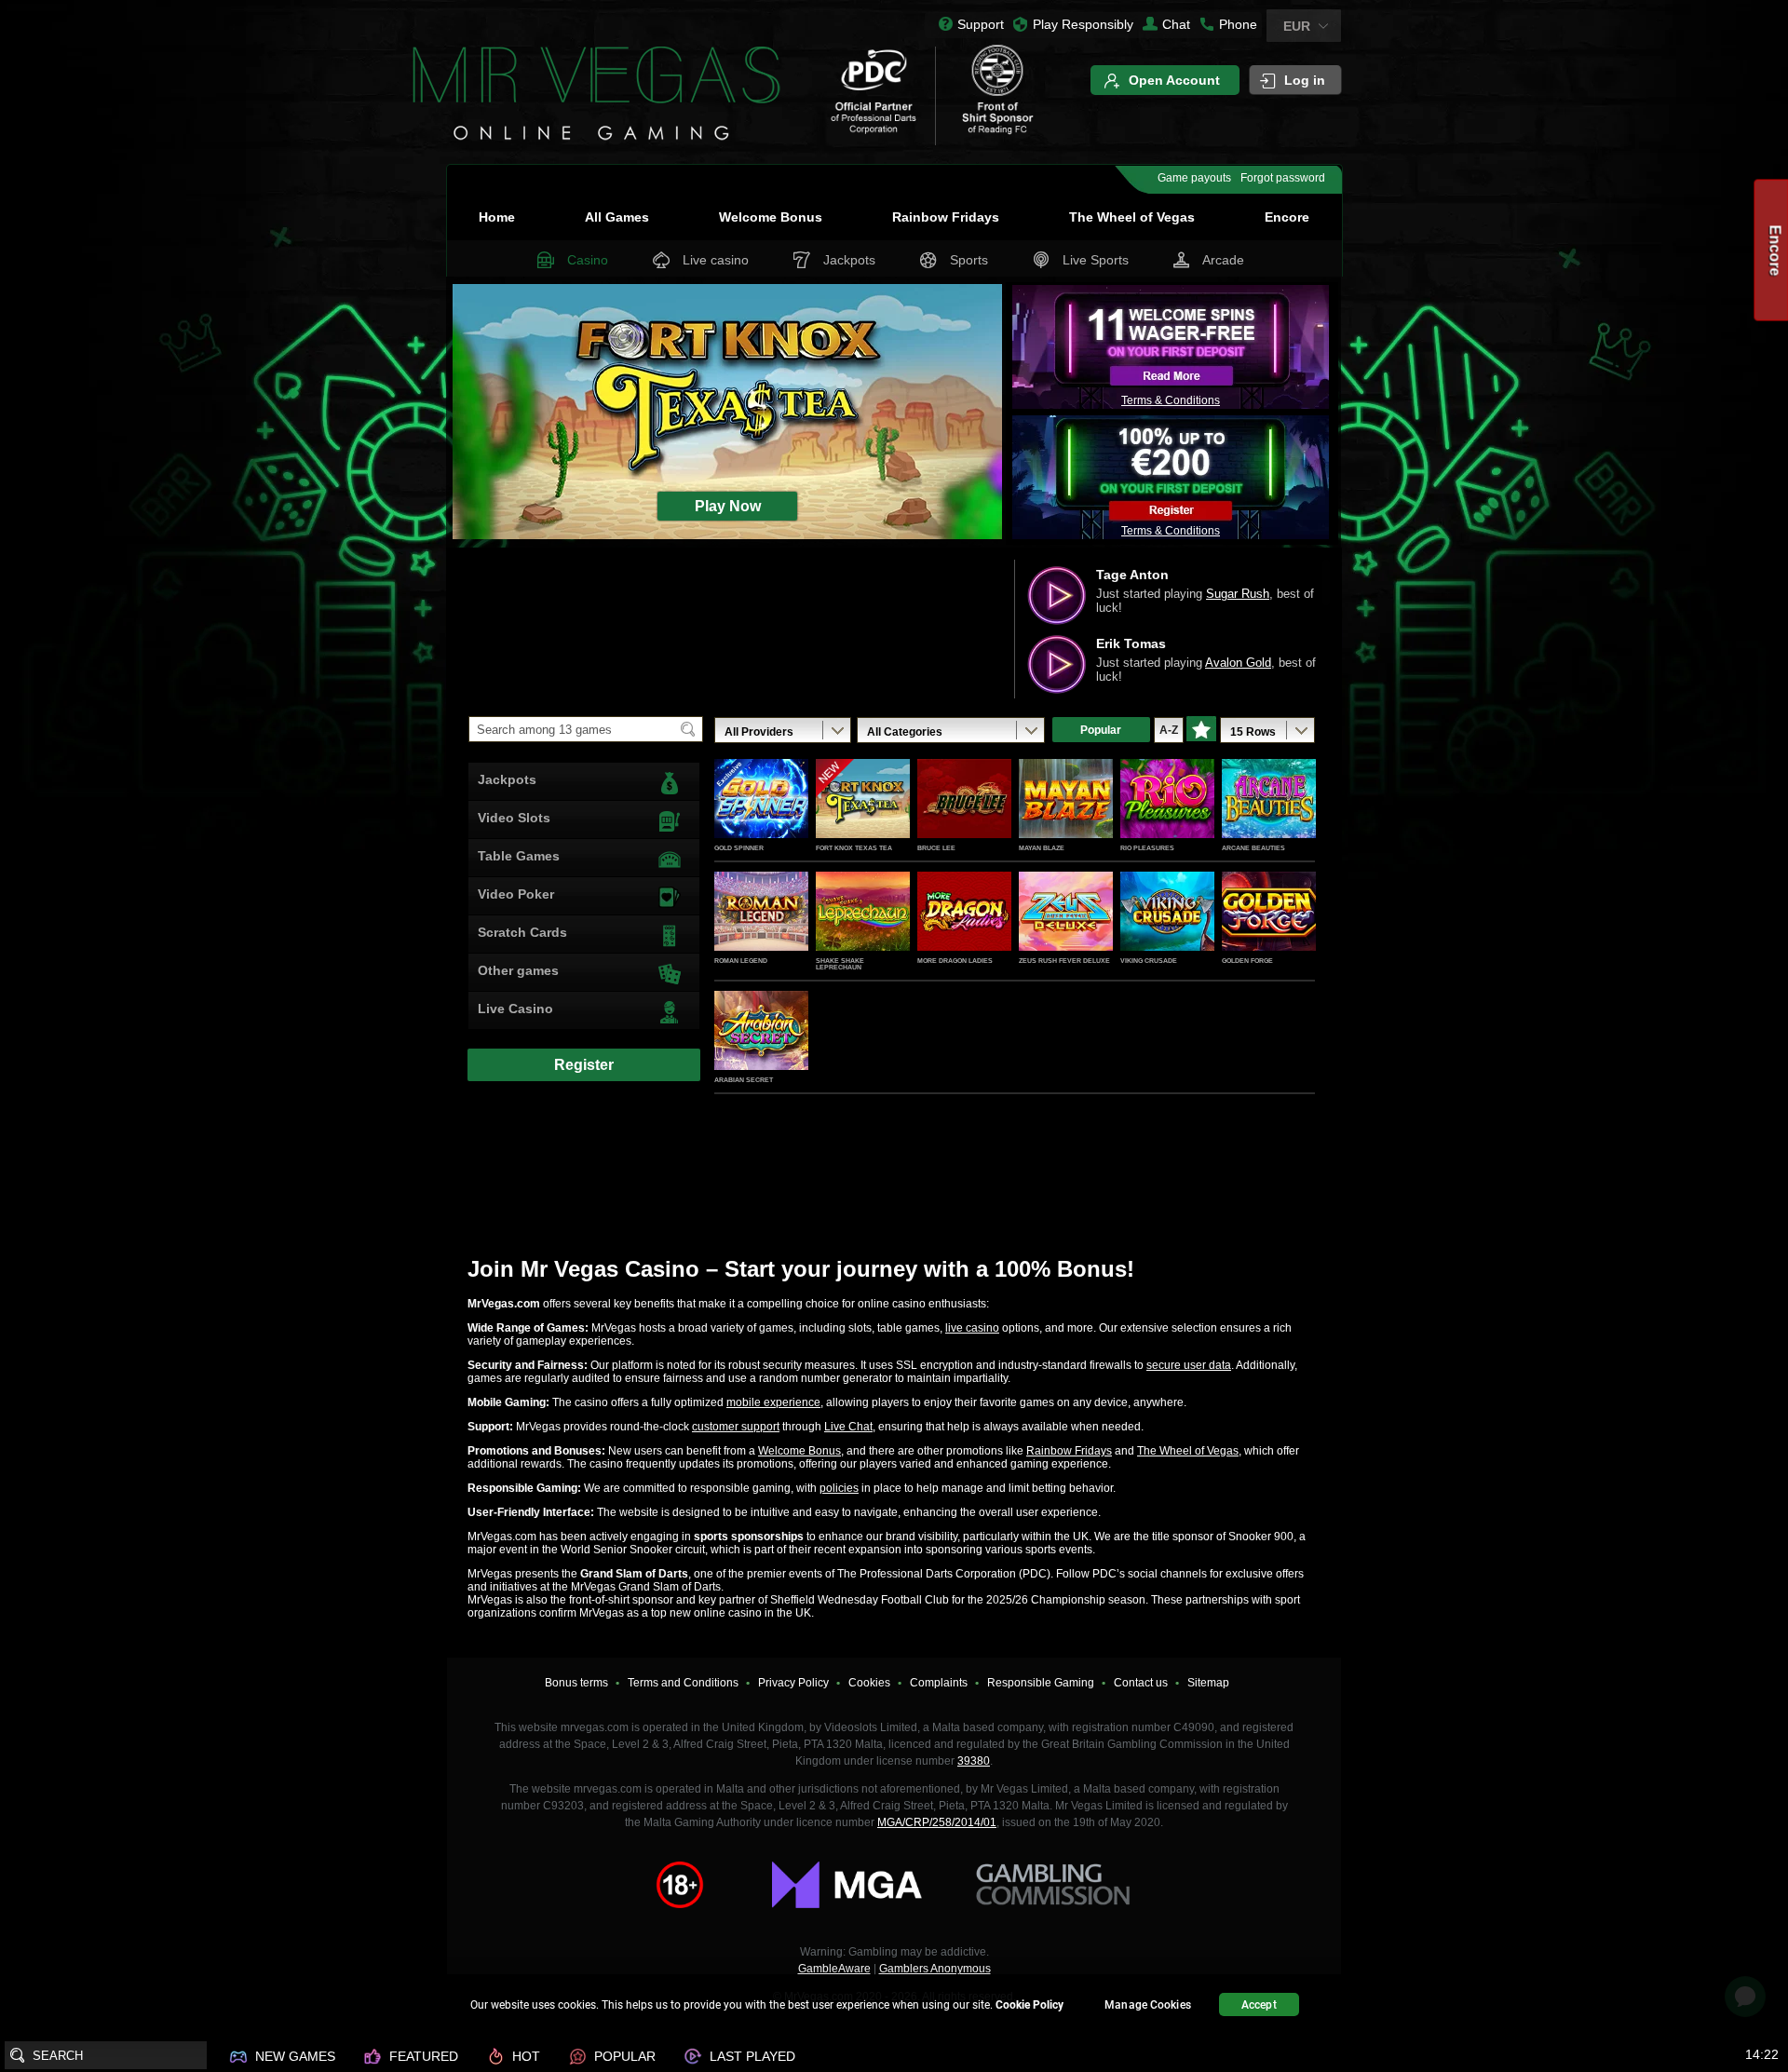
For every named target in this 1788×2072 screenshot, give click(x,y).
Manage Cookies (1148, 2005)
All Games (617, 217)
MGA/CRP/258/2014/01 (937, 1822)
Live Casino (515, 1009)
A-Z (1169, 730)
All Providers (759, 732)
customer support (736, 1427)
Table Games (519, 856)
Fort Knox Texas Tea (854, 848)
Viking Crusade (1149, 961)
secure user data (1189, 1365)
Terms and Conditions (683, 1683)
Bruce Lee (936, 848)
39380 (974, 1761)
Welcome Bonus (771, 217)
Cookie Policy (1029, 2005)
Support (981, 24)
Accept (1259, 2005)
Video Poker (516, 894)
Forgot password (1283, 178)
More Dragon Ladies (955, 961)
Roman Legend (741, 961)
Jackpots (849, 260)
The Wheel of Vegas (1132, 217)
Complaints (939, 1683)
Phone (1238, 24)
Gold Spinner (739, 848)
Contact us (1141, 1683)
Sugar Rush (1238, 594)
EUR (1297, 26)
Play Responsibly (1083, 24)
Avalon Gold (1238, 663)
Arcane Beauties (1253, 848)
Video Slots (514, 818)
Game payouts (1194, 178)
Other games (518, 970)
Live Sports (1096, 260)
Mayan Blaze (1042, 848)
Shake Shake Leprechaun (840, 964)
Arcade (1223, 260)
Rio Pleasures (1147, 848)
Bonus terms (576, 1683)
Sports (969, 260)
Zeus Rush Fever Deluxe (1064, 961)
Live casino (716, 260)
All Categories (905, 732)
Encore (1287, 217)
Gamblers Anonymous (935, 1969)
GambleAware (834, 1969)
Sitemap (1208, 1683)
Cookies (869, 1683)
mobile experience (773, 1402)
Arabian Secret (744, 1080)
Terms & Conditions (1171, 400)
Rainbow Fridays (946, 217)
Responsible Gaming (1041, 1683)
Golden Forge (1247, 961)
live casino (972, 1328)
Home (497, 217)
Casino (588, 260)
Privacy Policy (793, 1683)
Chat (1176, 24)
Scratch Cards (522, 932)
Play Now (761, 819)
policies (839, 1488)
